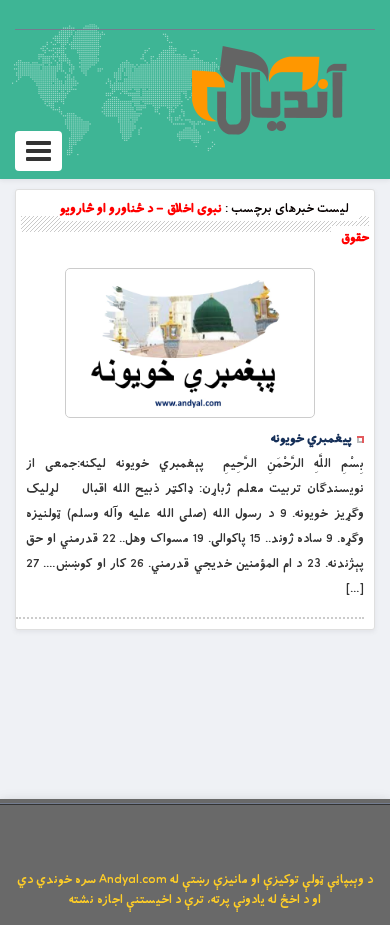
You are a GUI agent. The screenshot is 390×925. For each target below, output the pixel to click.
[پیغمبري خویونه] (190, 343)
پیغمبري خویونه (311, 439)
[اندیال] (268, 90)
